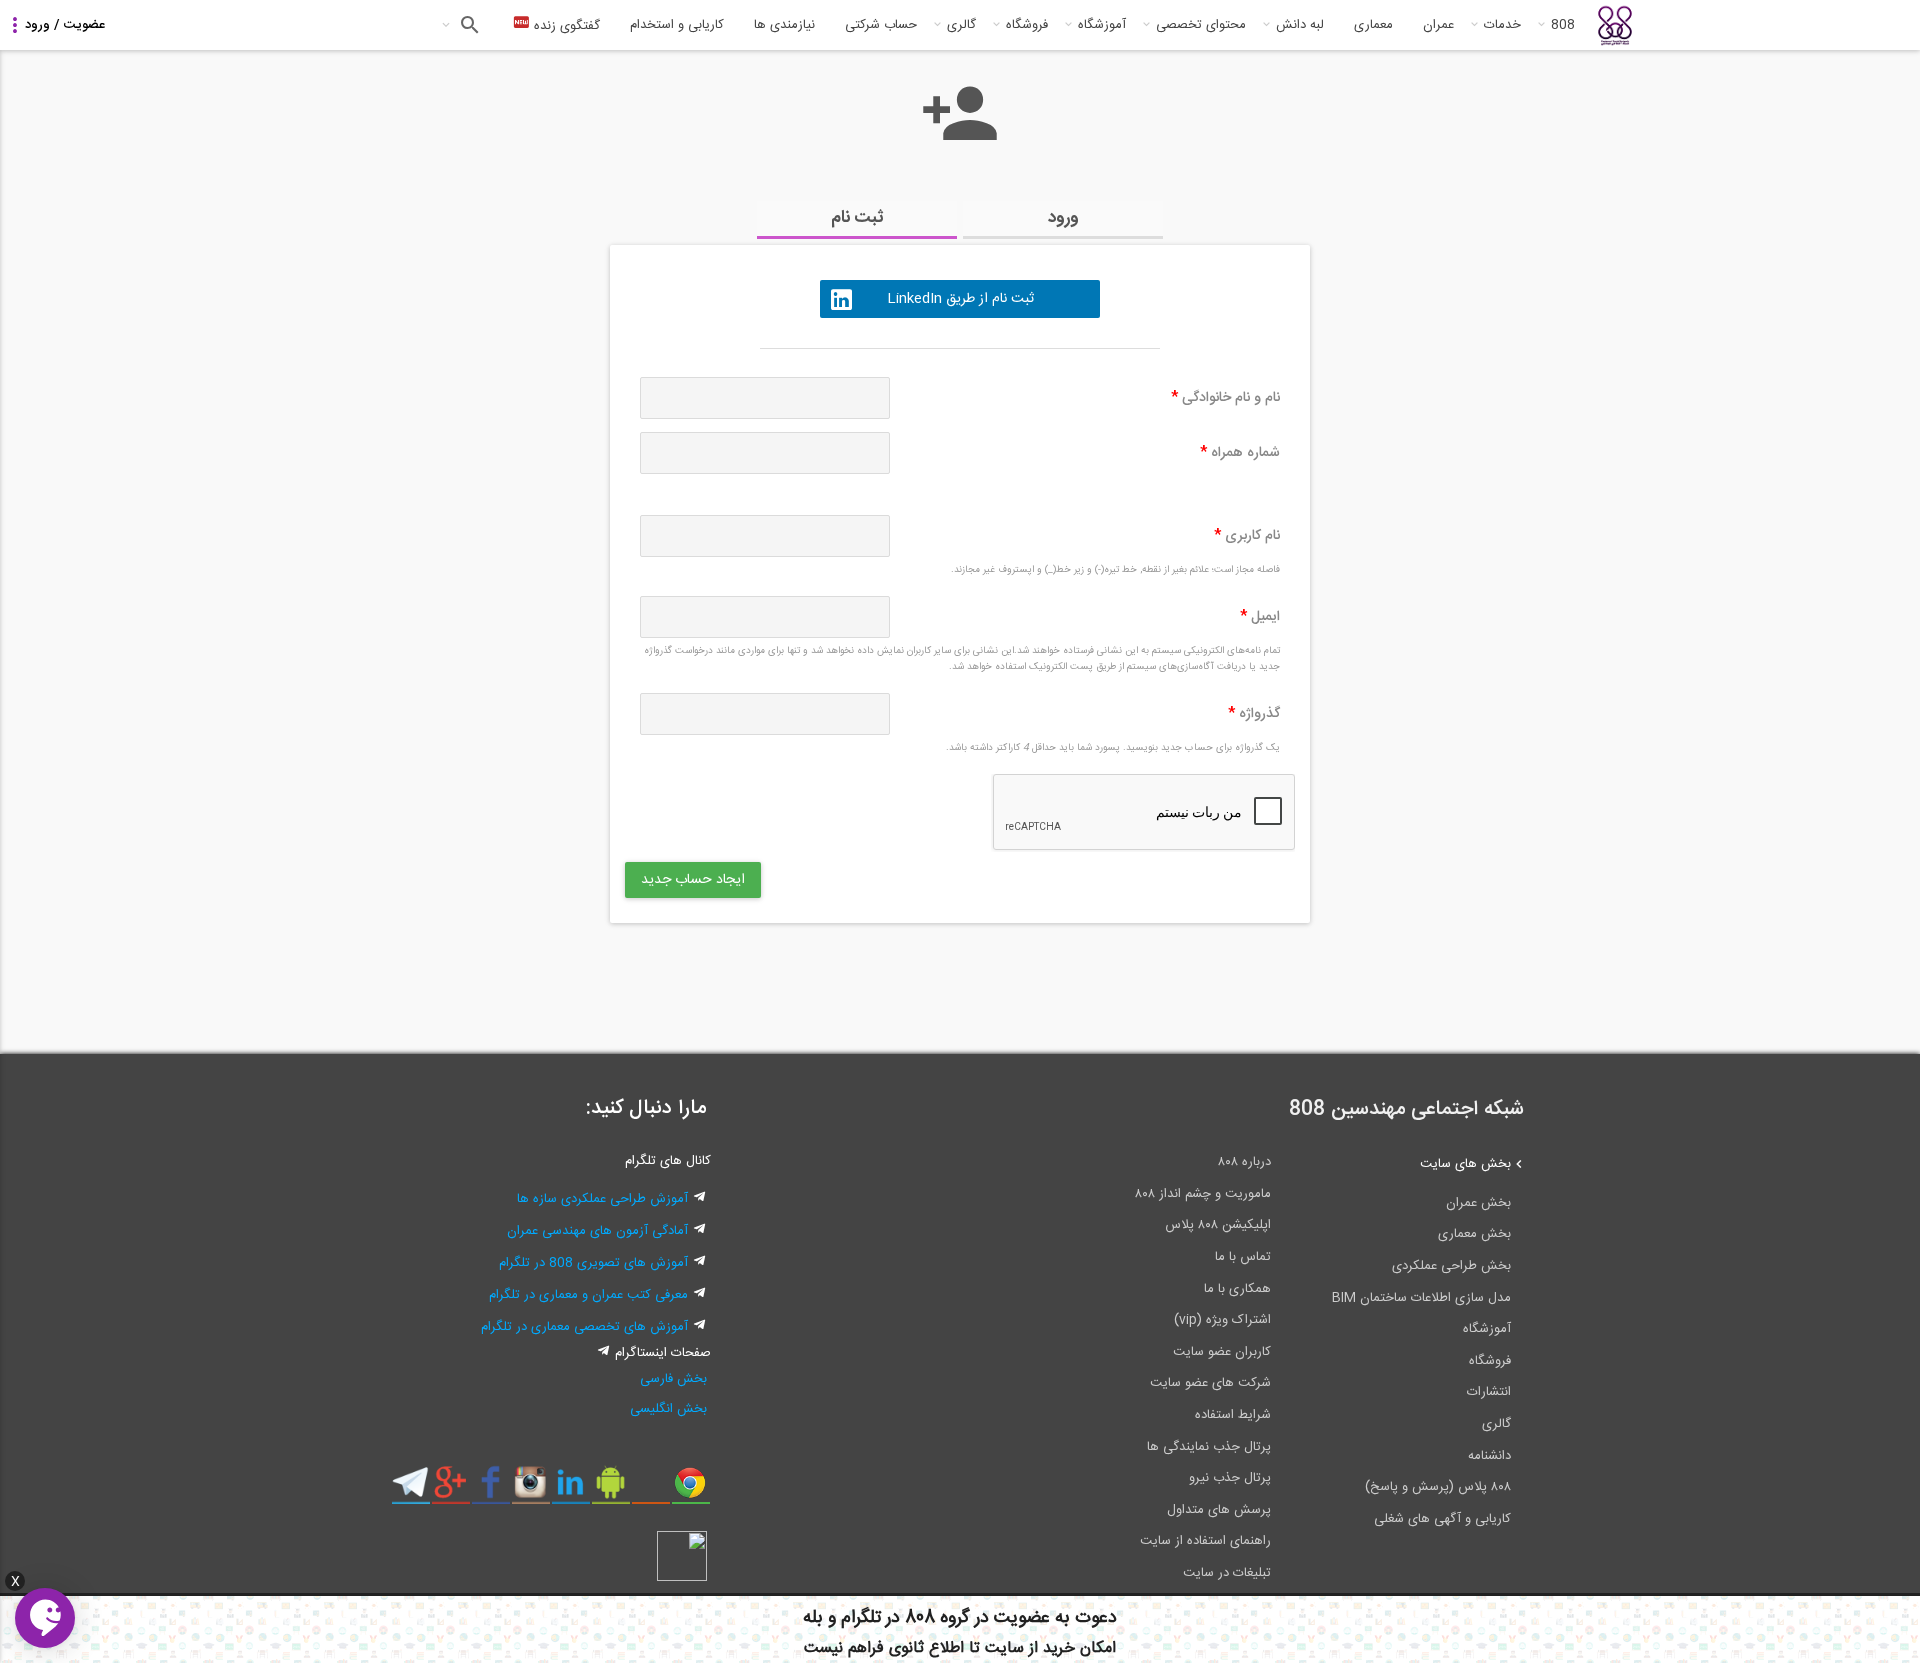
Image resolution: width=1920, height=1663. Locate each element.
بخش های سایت (1465, 1164)
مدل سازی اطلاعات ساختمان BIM (1421, 1298)
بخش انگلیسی (668, 1409)
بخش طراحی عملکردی (1451, 1266)
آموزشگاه (1102, 25)
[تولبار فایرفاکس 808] (650, 1490)
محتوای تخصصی (1201, 25)
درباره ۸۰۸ (1244, 1162)
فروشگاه (1027, 25)
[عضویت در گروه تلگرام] (410, 1490)
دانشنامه (1489, 1456)
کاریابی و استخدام (677, 25)
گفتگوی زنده (565, 26)
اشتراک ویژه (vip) (1222, 1320)
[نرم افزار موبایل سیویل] (610, 1490)
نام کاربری (1247, 536)
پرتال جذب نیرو (1230, 1478)
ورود (1063, 218)
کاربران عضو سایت (1222, 1352)
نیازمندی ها (784, 25)
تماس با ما (1243, 1257)
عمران (1438, 25)
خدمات (1502, 25)
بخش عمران (1478, 1203)
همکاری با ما (1237, 1289)
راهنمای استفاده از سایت (1205, 1541)
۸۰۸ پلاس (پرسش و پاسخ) (1438, 1487)
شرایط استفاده (1233, 1415)
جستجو (467, 25)
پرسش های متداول (1219, 1510)
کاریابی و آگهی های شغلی (1442, 1519)
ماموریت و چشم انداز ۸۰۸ (1203, 1194)
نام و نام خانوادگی (1225, 398)
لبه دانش (1300, 25)
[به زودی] (875, 979)
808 (1563, 25)
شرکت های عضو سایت (1210, 1383)
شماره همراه (1240, 453)
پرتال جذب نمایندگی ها (1209, 1447)
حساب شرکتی (881, 25)
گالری (961, 25)
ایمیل (1260, 617)
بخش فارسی (673, 1379)
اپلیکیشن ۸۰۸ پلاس (1218, 1225)
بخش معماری (1474, 1234)
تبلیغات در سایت (1227, 1573)
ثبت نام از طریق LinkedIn (960, 299)
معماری (1373, 25)
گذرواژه (1254, 714)
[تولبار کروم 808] (690, 1490)
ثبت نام (857, 218)
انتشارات (1489, 1392)
